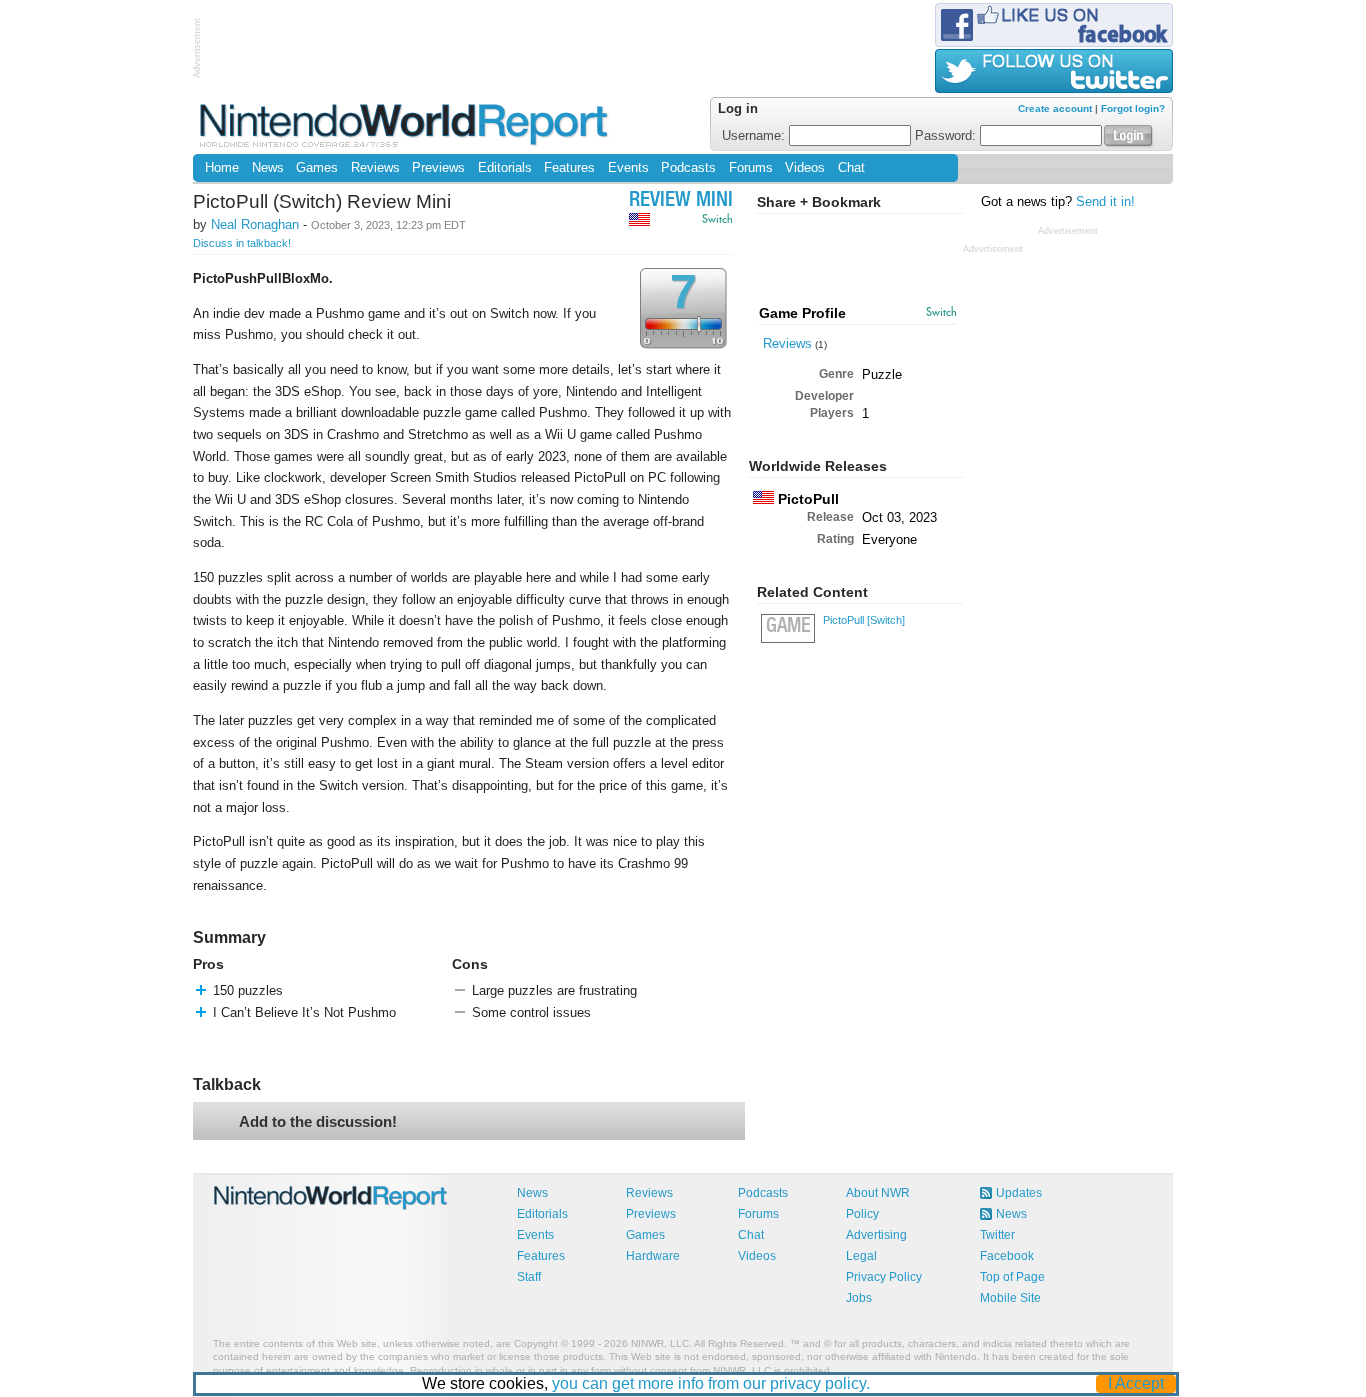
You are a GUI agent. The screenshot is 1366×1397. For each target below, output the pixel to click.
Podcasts (688, 168)
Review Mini (681, 201)
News (268, 168)
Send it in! (1105, 202)
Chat (851, 168)
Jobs (859, 1298)
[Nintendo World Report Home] (405, 124)
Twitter (997, 1235)
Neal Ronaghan (255, 224)
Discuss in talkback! (242, 243)
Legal (861, 1256)
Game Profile (802, 313)
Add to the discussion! (318, 1121)
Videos (805, 168)
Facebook (1007, 1256)
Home (222, 168)
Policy (862, 1214)
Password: (947, 136)
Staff (529, 1277)
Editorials (505, 168)
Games (317, 168)
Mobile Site (1010, 1298)
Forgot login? (1133, 108)
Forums (751, 168)
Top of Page (1012, 1277)
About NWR (878, 1193)
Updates (1019, 1193)
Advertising (876, 1235)
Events (628, 168)
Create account (1055, 108)
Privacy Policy (884, 1277)
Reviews (375, 168)
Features (569, 168)
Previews (438, 168)
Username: (755, 136)
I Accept (1136, 1383)
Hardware (653, 1256)
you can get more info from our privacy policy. (711, 1383)
